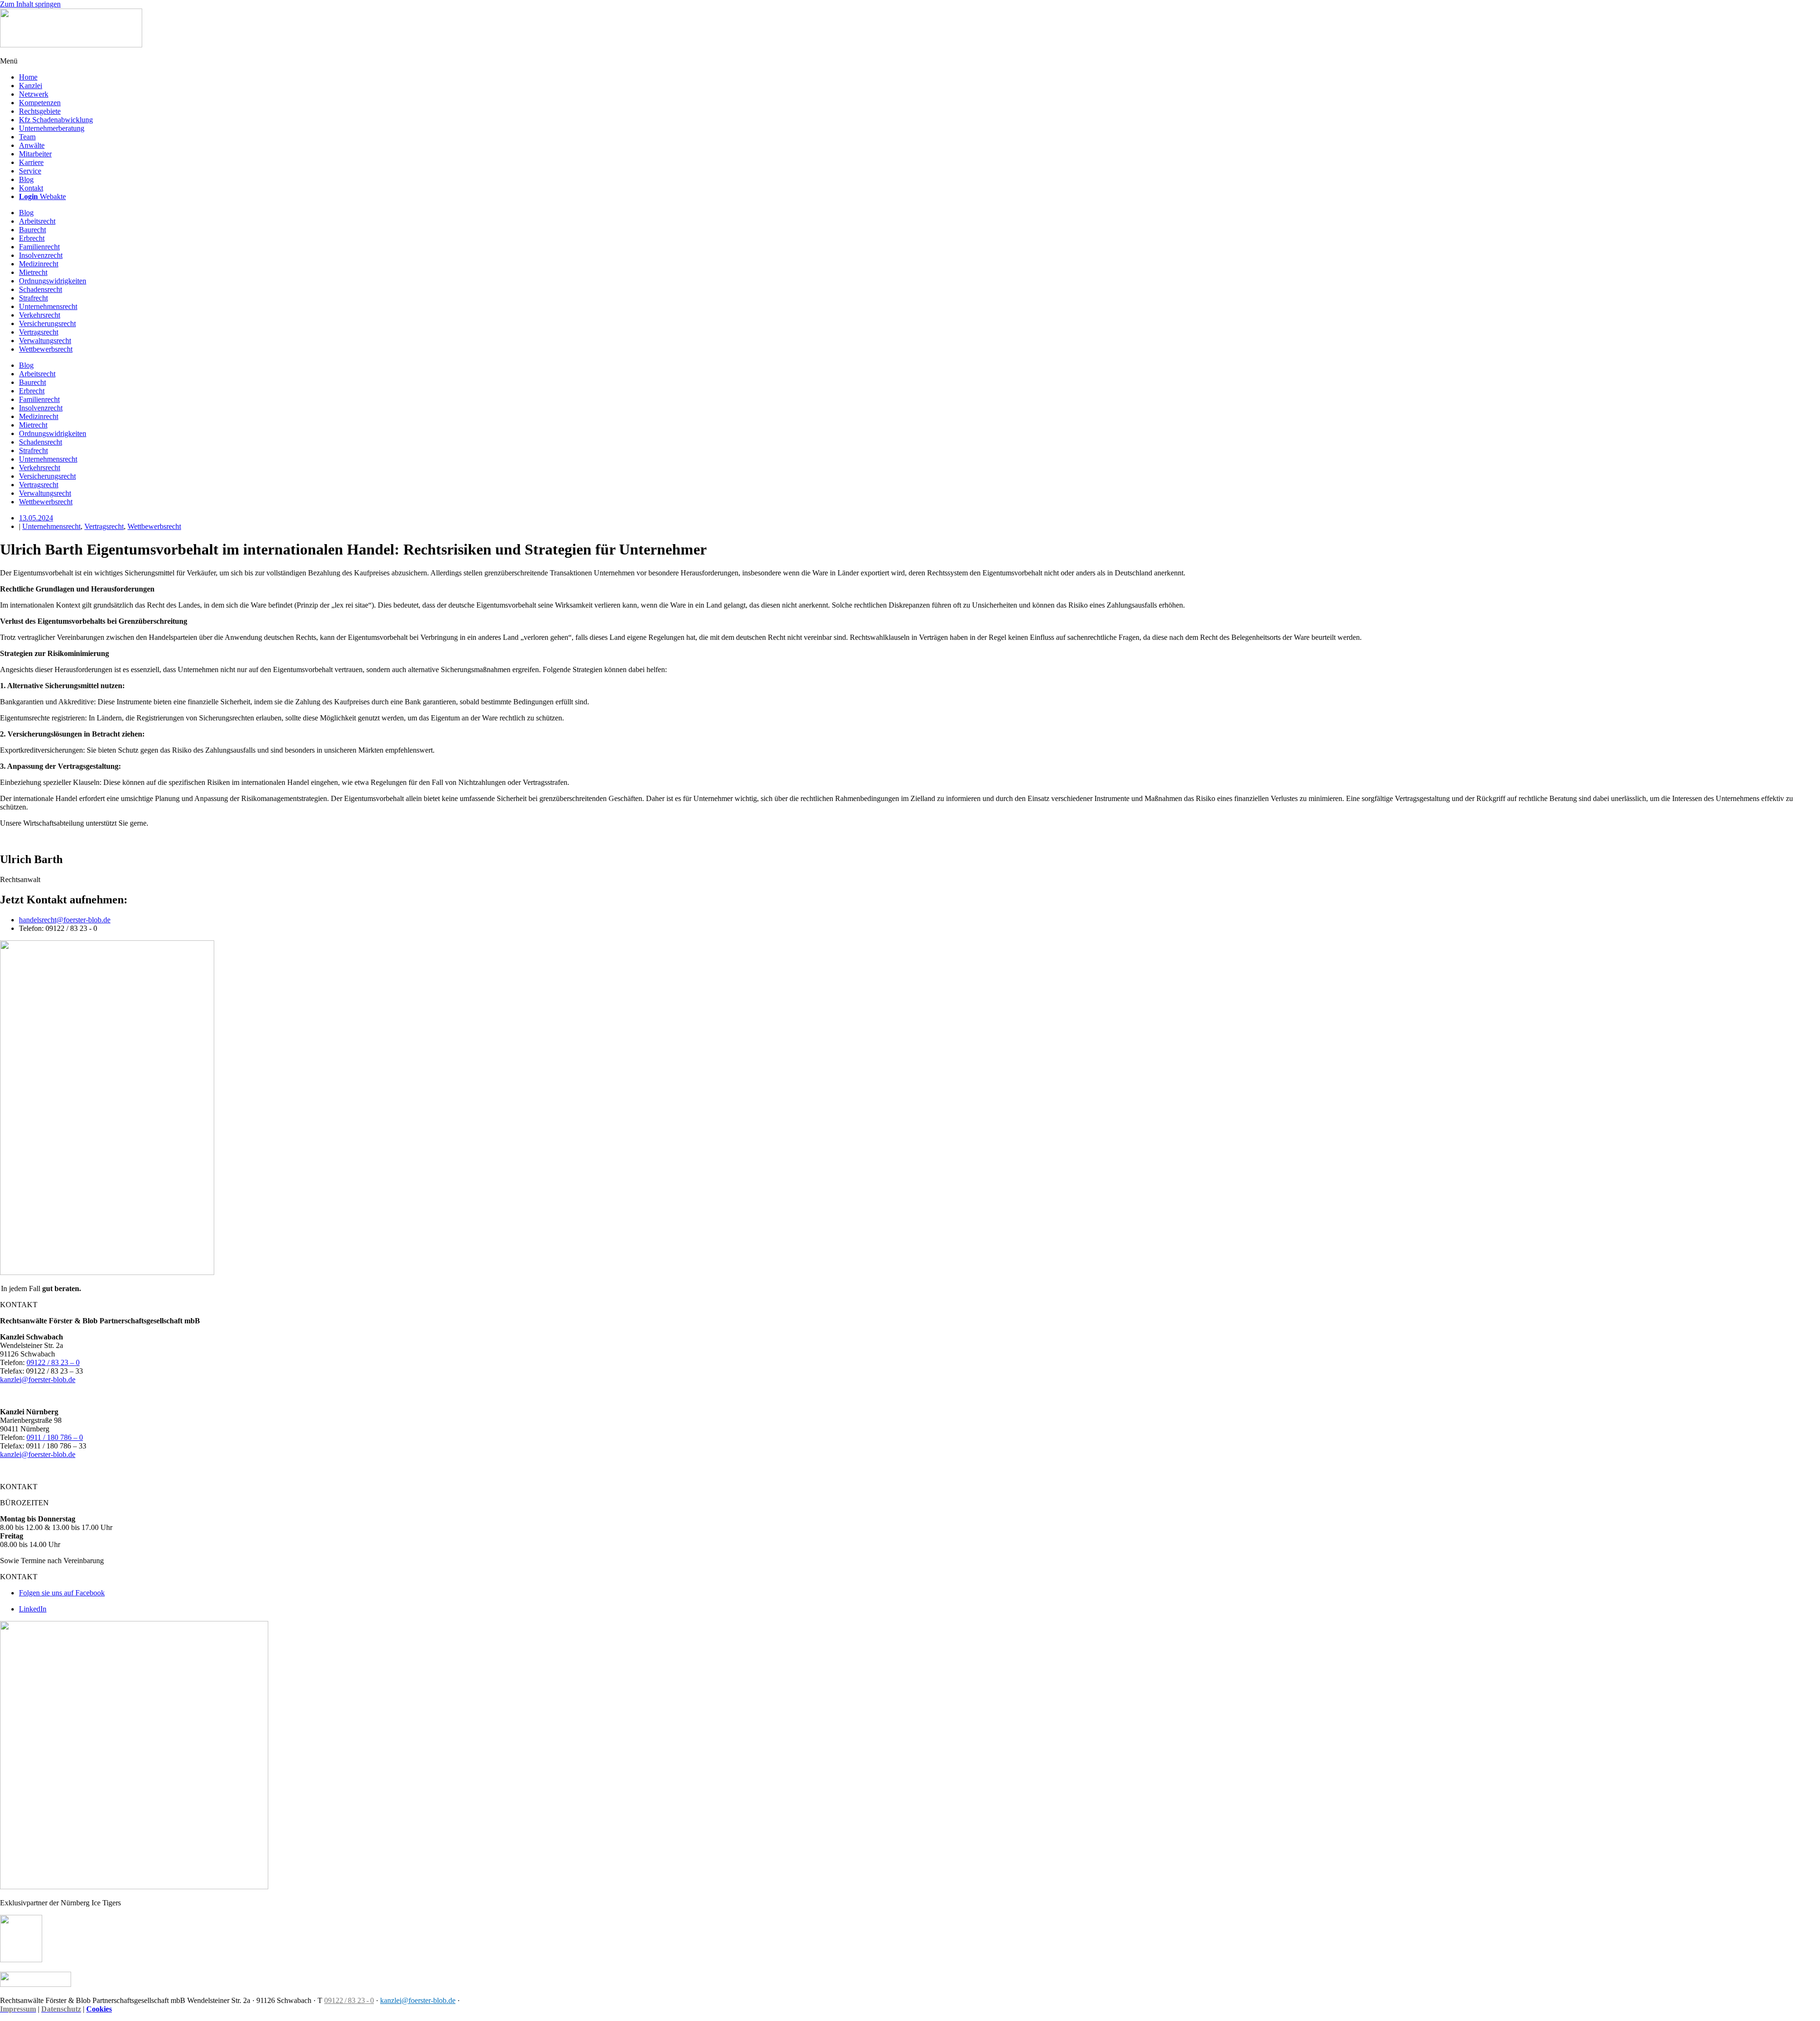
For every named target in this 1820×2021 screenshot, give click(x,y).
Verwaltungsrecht (45, 341)
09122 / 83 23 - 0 (349, 2000)
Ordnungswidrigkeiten (53, 281)
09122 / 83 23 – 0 (53, 1362)
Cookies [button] (99, 2009)
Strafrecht (33, 298)
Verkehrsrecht (40, 315)
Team (27, 137)
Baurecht (32, 230)
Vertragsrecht (39, 332)
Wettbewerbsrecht (46, 349)
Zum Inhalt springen (30, 4)
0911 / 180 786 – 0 (55, 1437)
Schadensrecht (41, 289)
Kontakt (31, 188)
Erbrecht (32, 238)
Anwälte (32, 145)
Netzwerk (34, 94)
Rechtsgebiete (40, 111)
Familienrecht (39, 247)
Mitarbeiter (35, 154)
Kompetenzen (40, 103)
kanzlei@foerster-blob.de (38, 1379)
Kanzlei (31, 86)
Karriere (31, 162)
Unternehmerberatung (52, 128)
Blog (26, 179)
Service (30, 171)
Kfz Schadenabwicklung (56, 120)
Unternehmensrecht (48, 306)
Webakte (42, 196)
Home (28, 77)
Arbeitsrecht (37, 221)
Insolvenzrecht (41, 255)
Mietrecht (33, 272)
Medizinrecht (39, 264)
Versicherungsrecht (47, 323)
